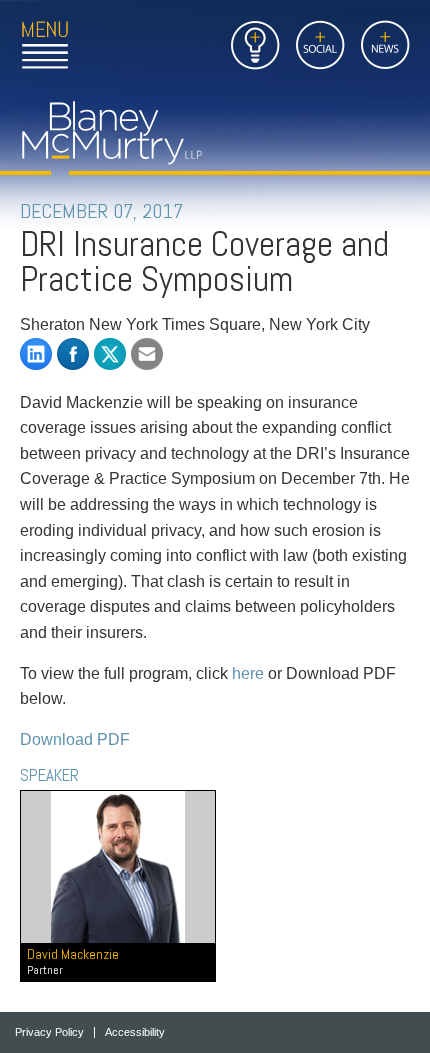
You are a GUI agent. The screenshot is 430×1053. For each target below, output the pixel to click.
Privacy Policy (49, 1032)
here (248, 673)
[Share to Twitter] (110, 354)
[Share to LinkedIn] (36, 354)
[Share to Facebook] (73, 354)
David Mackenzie (73, 961)
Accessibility (135, 1032)
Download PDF (75, 739)
